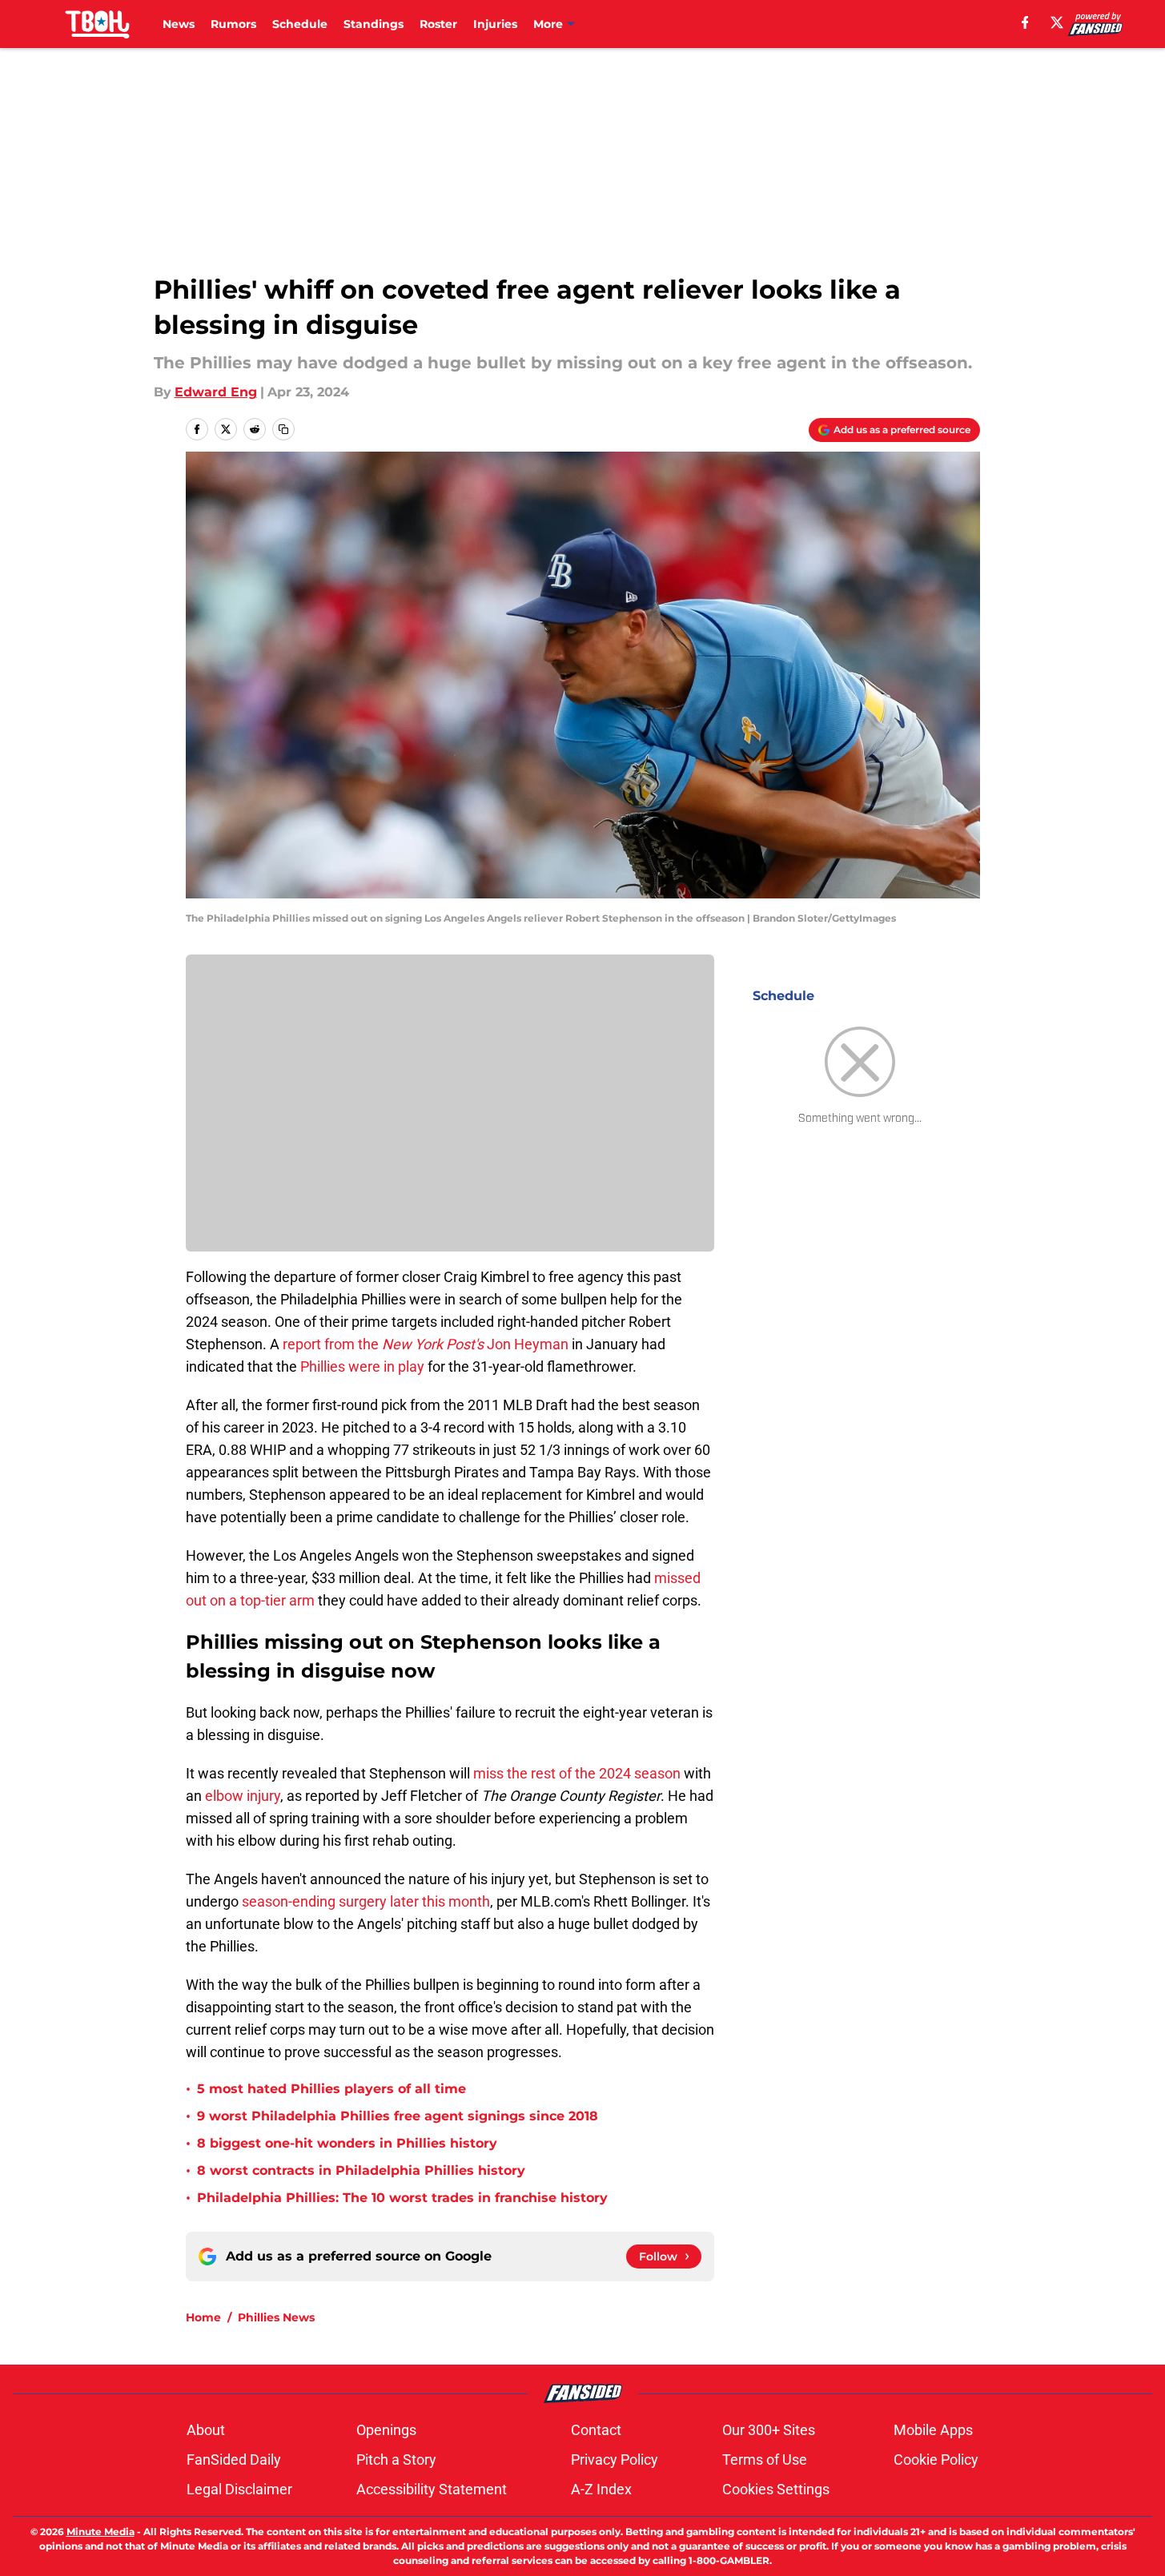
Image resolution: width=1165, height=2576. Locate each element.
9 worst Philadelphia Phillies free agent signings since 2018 (398, 2116)
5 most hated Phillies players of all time (331, 2089)
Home (203, 2317)
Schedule (300, 24)
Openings (386, 2430)
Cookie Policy (936, 2459)
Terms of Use (765, 2459)
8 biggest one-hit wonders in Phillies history (347, 2143)
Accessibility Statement (432, 2489)
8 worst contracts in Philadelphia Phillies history (361, 2170)
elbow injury (243, 1796)
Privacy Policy (615, 2459)
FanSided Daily (234, 2459)
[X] (1057, 22)
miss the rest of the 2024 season (577, 1773)
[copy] (283, 429)
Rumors (233, 24)
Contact (596, 2430)
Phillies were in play (362, 1366)
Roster (438, 24)
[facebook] (1025, 22)
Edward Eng (216, 392)
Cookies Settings (776, 2489)
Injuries (495, 24)
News (179, 24)
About (206, 2430)
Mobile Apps (933, 2430)
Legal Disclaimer (239, 2489)
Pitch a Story (396, 2459)
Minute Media (100, 2532)
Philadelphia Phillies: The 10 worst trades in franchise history (402, 2198)
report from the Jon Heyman (426, 1344)
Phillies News (276, 2317)
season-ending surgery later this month (366, 1901)
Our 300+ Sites (769, 2430)
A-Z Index (601, 2489)
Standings (374, 24)
